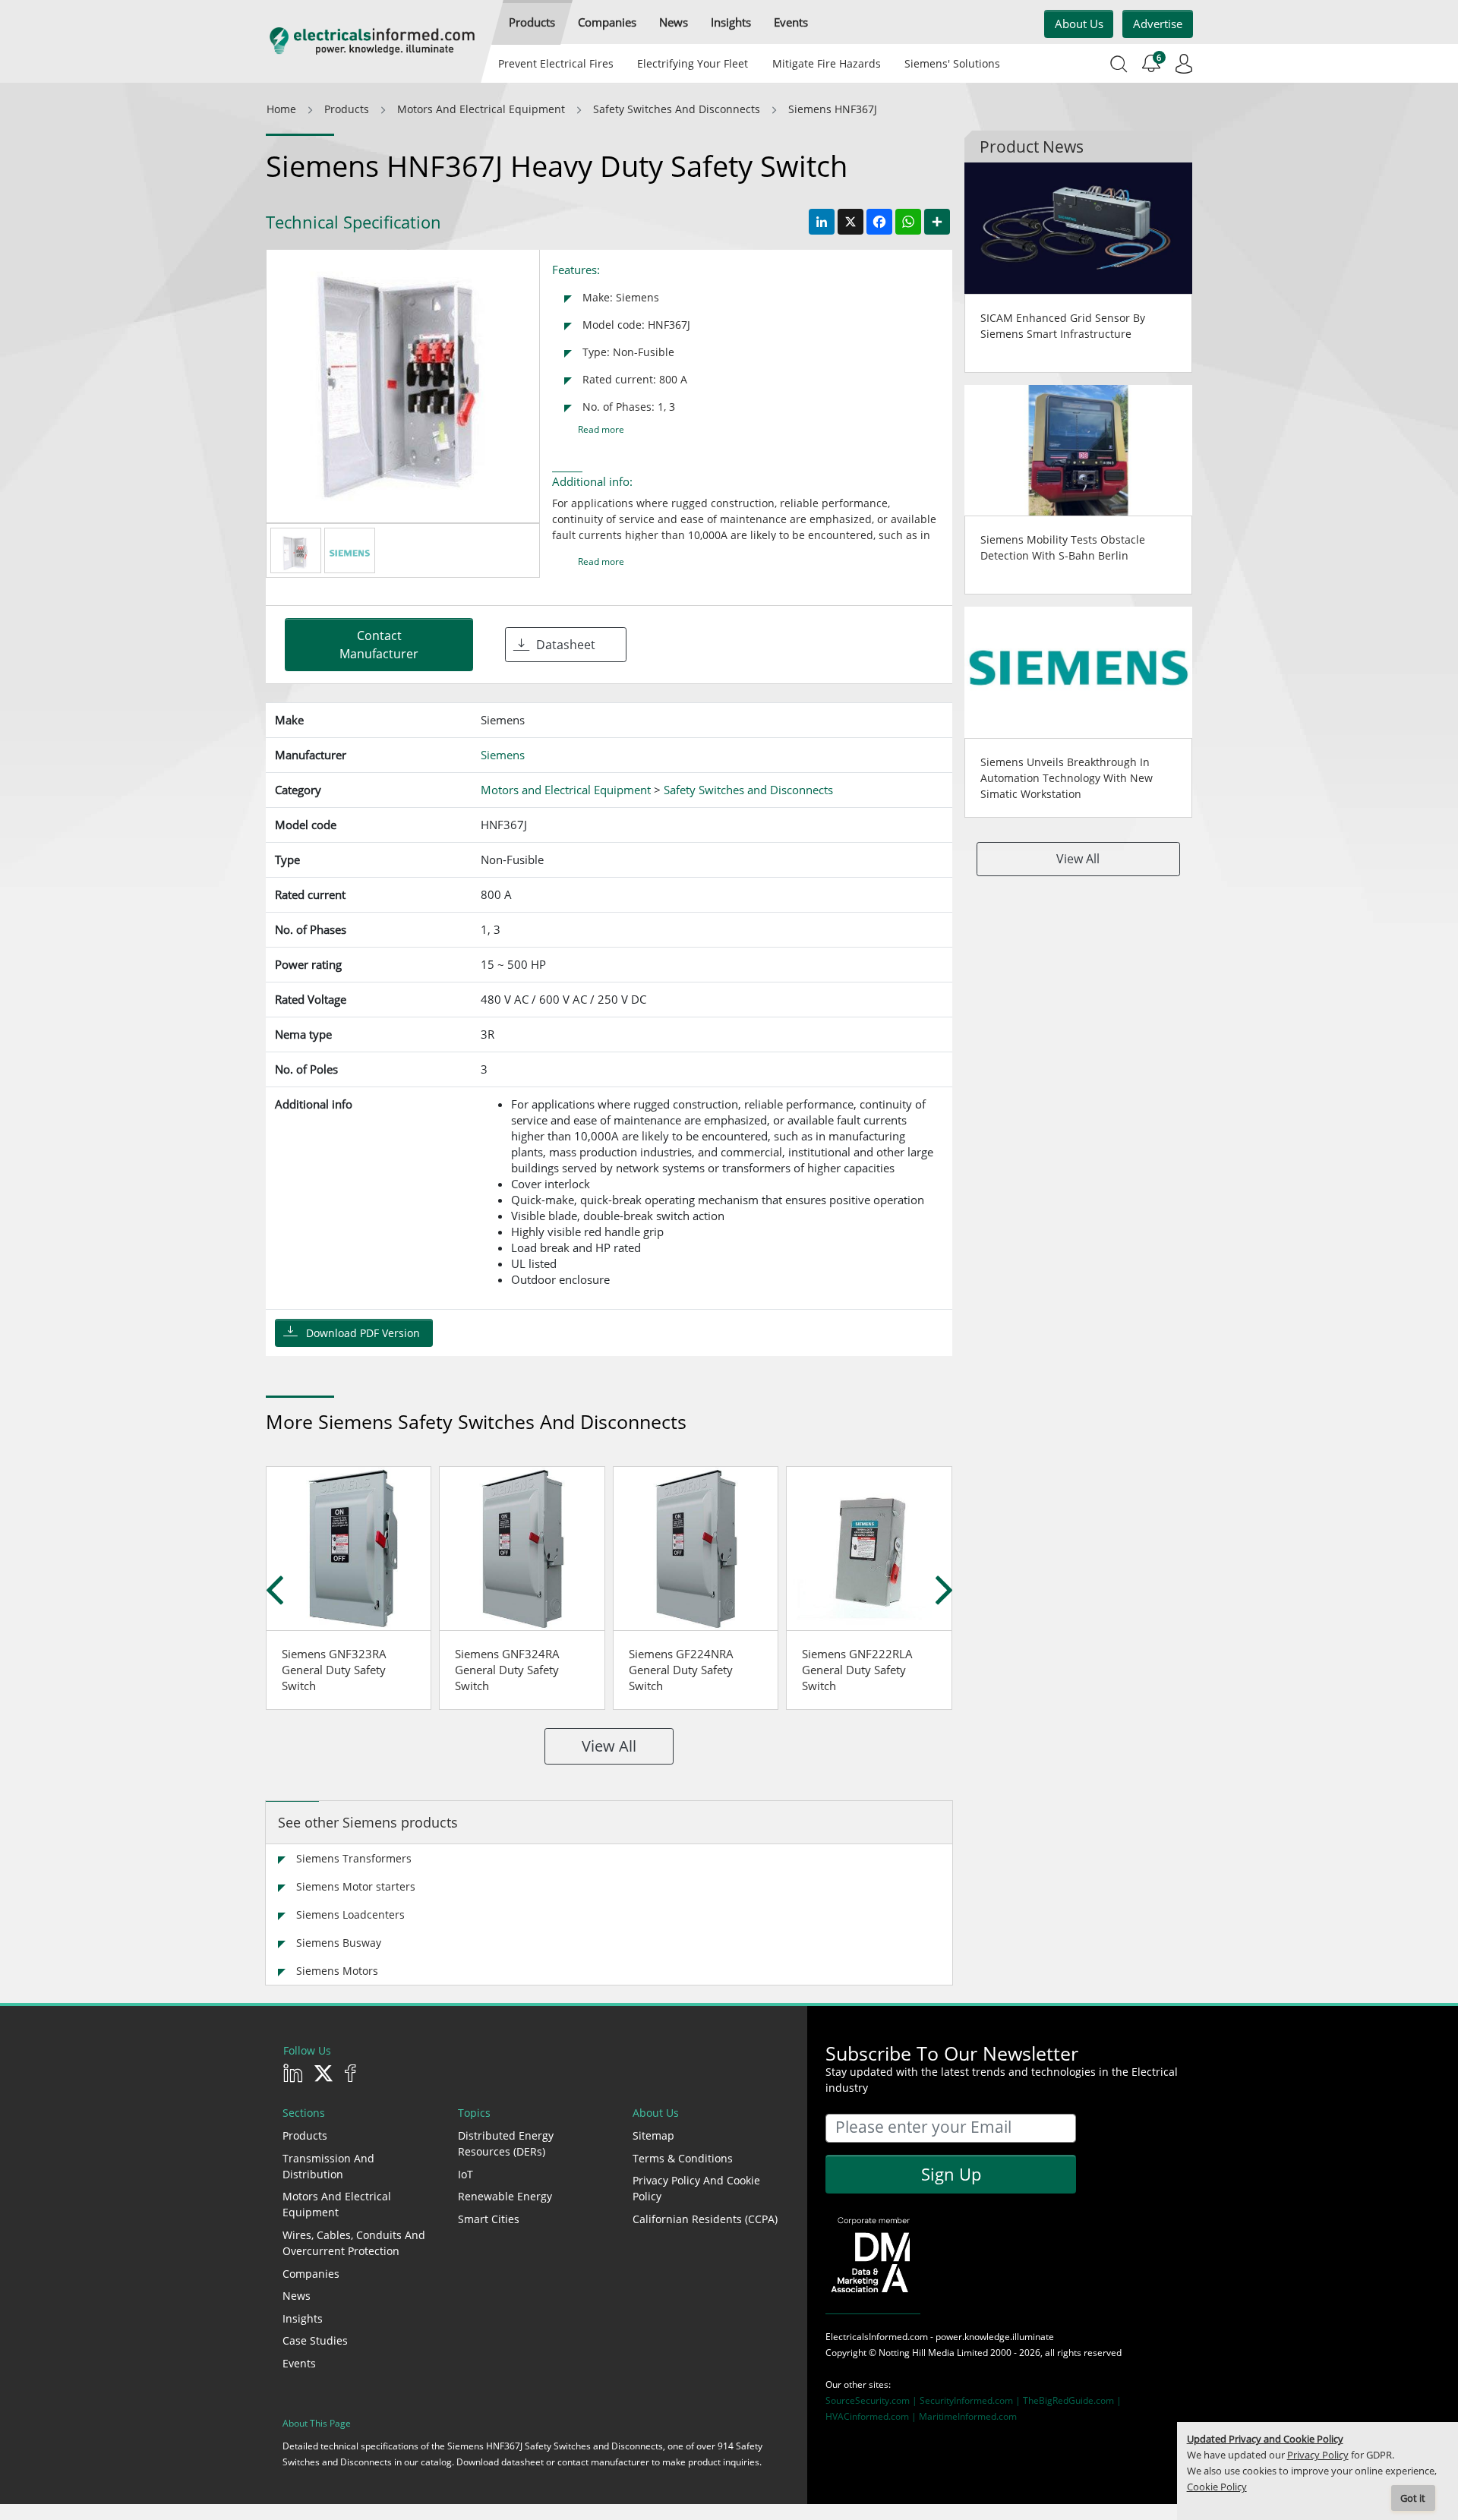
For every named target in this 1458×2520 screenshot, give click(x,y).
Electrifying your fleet (693, 63)
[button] (532, 22)
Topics (474, 2113)
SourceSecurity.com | (873, 2400)
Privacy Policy (1318, 2455)
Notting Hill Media (917, 2353)
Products (305, 2135)
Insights (303, 2318)
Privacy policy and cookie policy (696, 2188)
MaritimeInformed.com (968, 2416)
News (297, 2296)
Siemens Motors (337, 1971)
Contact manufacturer (379, 645)
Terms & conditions (683, 2158)
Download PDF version (363, 1333)
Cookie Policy (1217, 2487)
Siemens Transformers (354, 1858)
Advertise (1158, 24)
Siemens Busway (339, 1943)
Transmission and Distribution (328, 2166)
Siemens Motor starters (356, 1886)
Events (299, 2363)
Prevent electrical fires (556, 63)
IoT (465, 2174)
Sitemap (653, 2135)
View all (609, 1746)
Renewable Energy (505, 2196)
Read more (601, 429)
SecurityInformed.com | (971, 2400)
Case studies (315, 2340)
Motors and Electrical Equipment (337, 2204)
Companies (311, 2274)
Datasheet (566, 645)
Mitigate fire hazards (826, 63)
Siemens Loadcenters (350, 1914)
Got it (1413, 2498)
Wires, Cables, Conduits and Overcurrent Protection (354, 2243)
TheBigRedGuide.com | (1072, 2400)
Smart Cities (489, 2219)
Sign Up (951, 2174)
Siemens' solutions (952, 63)
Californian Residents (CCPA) (705, 2219)
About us (1079, 24)
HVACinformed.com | (872, 2416)
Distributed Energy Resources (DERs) (506, 2143)
